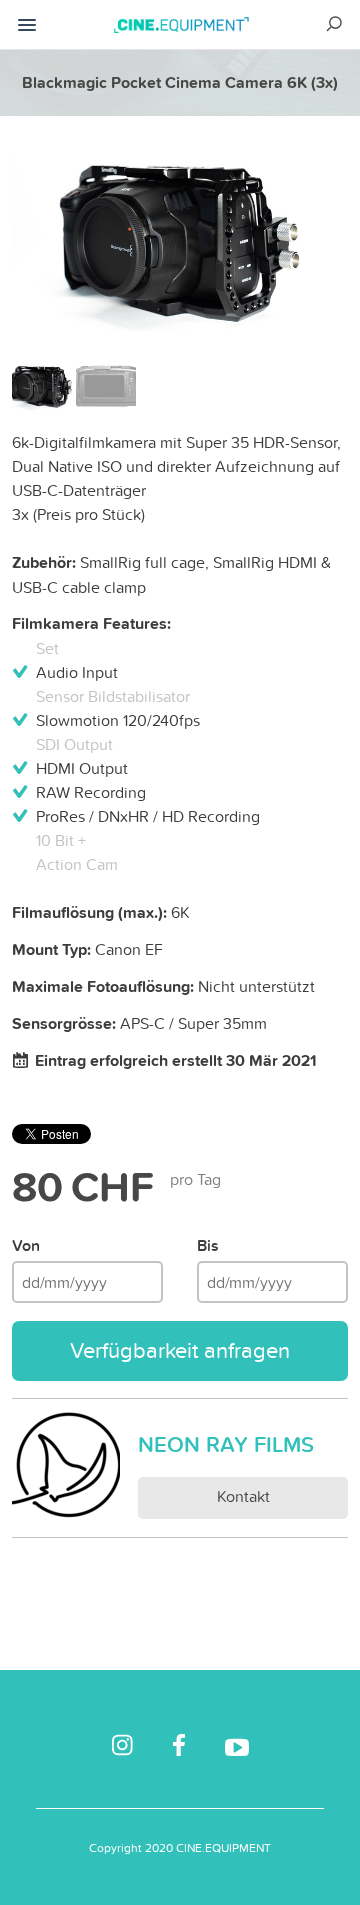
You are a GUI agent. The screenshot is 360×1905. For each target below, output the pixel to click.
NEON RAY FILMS (226, 1444)
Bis (208, 1245)
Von (26, 1245)
